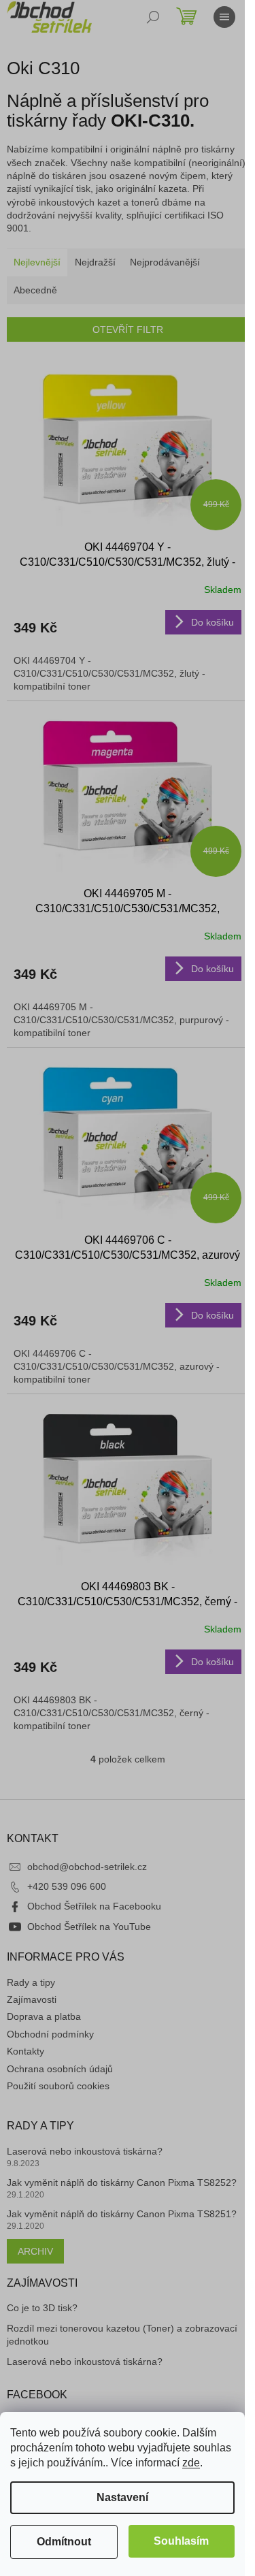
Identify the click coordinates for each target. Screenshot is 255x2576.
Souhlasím (181, 2541)
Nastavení (122, 2497)
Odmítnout (64, 2542)
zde (191, 2463)
